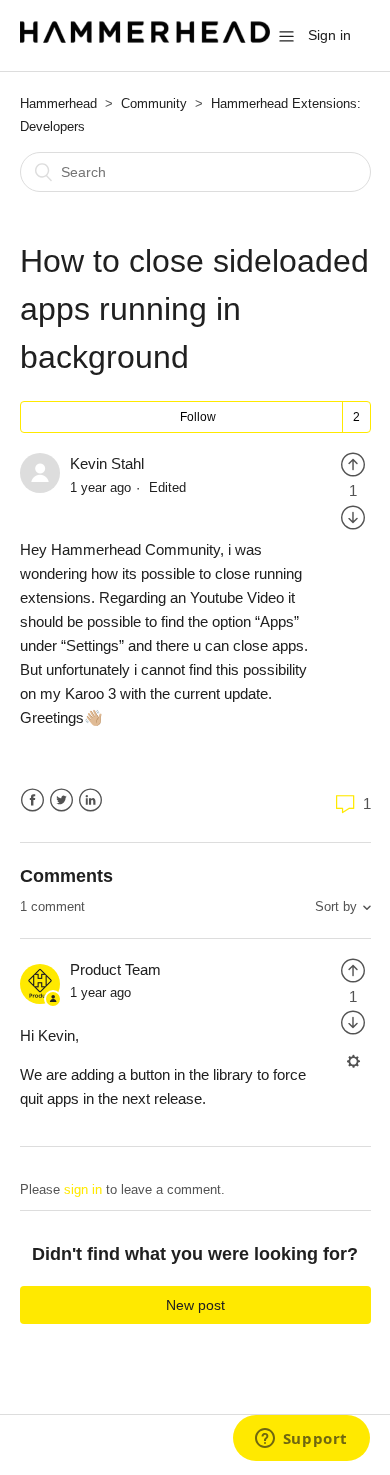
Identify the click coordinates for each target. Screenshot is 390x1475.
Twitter (61, 800)
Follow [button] (198, 417)
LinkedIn (90, 800)
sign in (83, 1189)
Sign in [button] (329, 35)
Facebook (32, 800)
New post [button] (195, 1305)
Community (154, 103)
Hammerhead (58, 103)
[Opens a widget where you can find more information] (301, 1440)
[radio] (353, 463)
